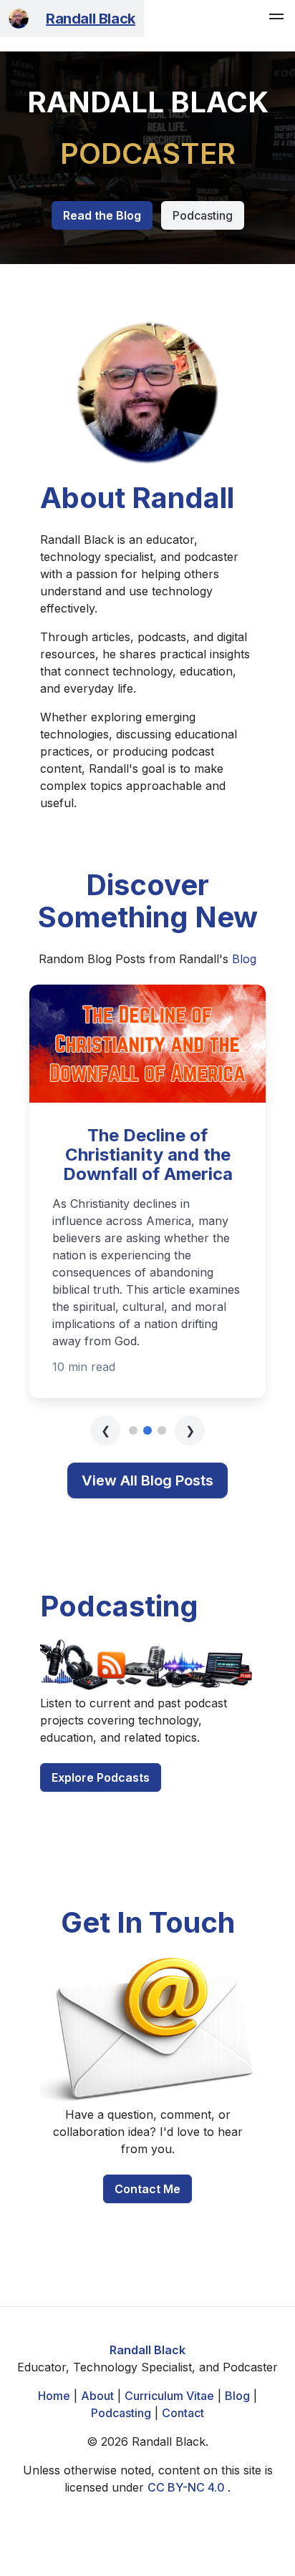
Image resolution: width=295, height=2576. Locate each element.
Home (54, 2396)
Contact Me (147, 2189)
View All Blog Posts (147, 1480)
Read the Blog (102, 215)
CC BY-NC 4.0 (188, 2487)
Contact (183, 2413)
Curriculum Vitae (169, 2396)
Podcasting (203, 215)
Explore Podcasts (101, 1777)
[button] (276, 19)
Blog (244, 959)
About (97, 2396)
